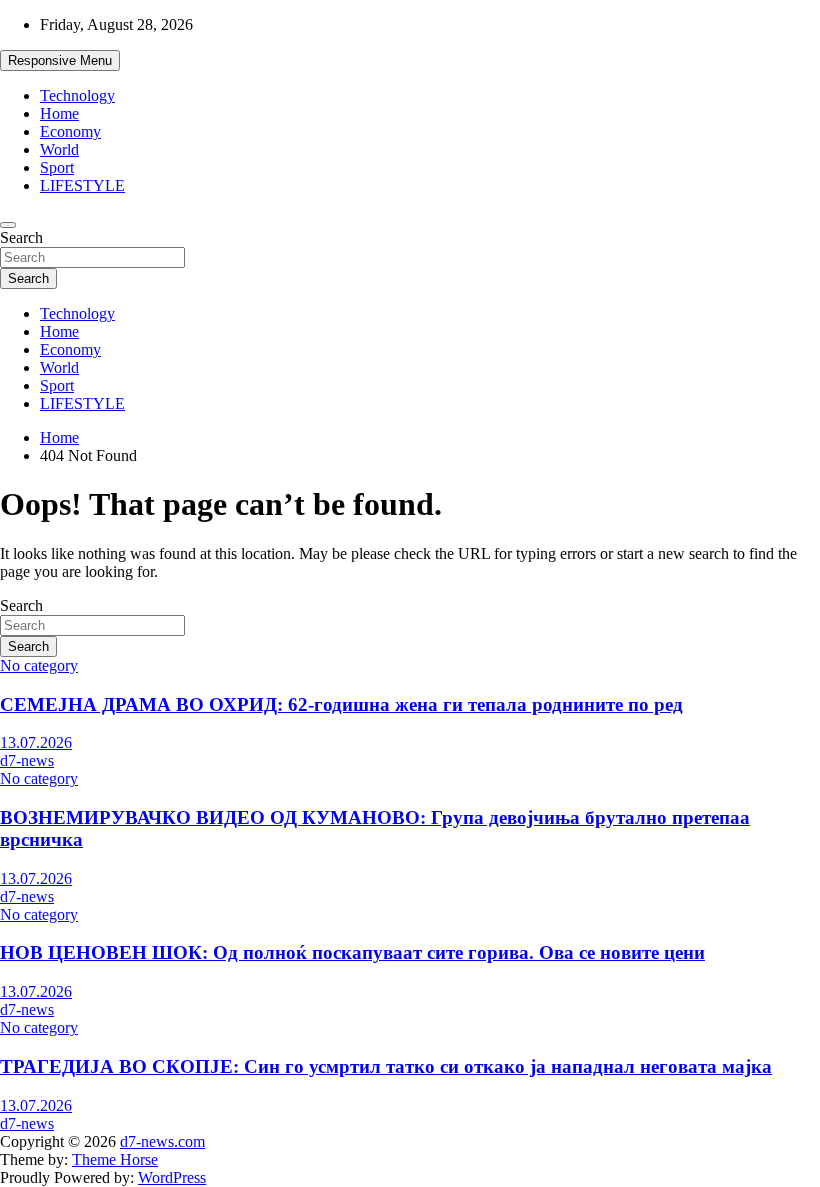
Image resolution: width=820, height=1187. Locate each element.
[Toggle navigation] (8, 225)
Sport (57, 167)
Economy (70, 131)
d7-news (27, 760)
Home (59, 113)
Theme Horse (115, 1159)
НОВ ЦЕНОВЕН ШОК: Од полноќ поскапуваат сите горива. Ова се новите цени (352, 952)
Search (21, 237)
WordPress (172, 1177)
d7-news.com (162, 1141)
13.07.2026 (36, 742)
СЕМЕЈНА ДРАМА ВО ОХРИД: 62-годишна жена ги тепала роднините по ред (341, 704)
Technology (77, 95)
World (59, 149)
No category (39, 665)
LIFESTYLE (82, 185)
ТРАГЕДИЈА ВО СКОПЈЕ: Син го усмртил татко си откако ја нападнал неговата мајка (386, 1066)
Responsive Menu (60, 60)
